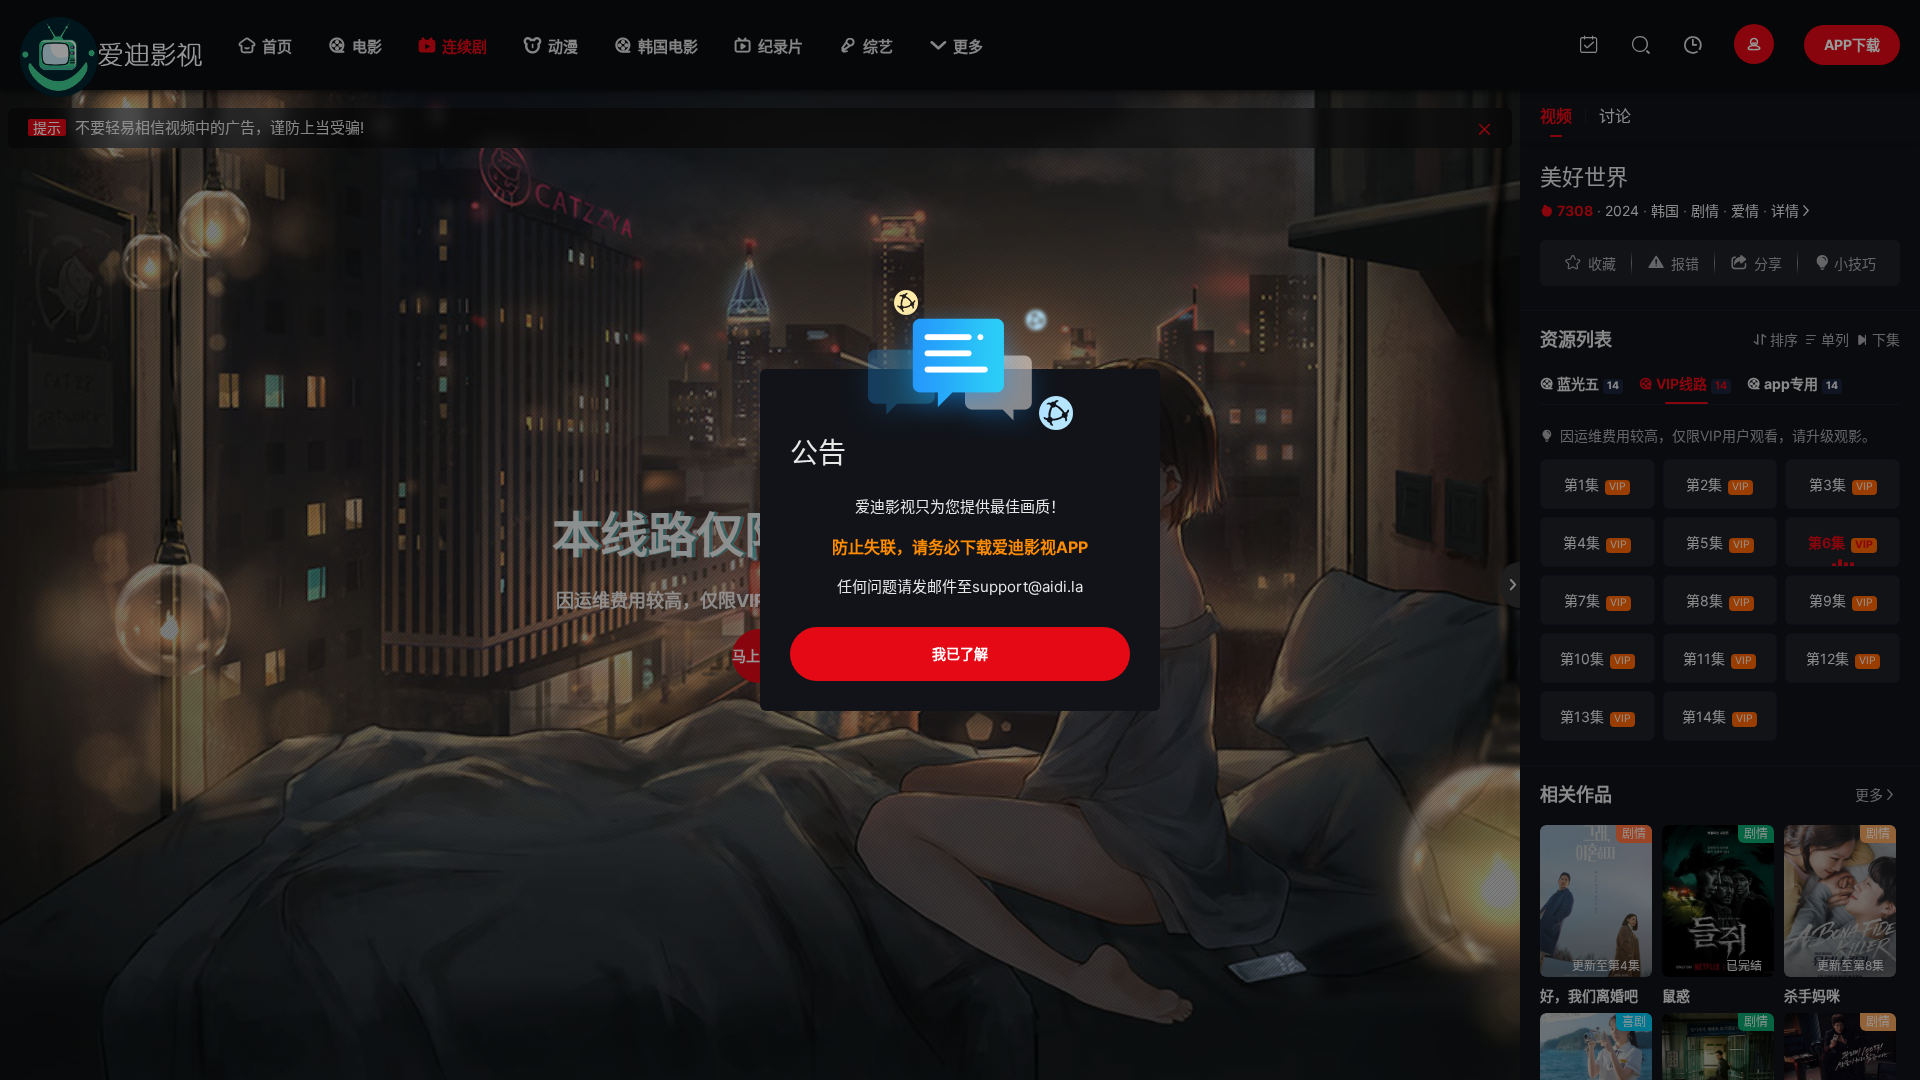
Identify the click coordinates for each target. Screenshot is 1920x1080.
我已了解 (960, 653)
